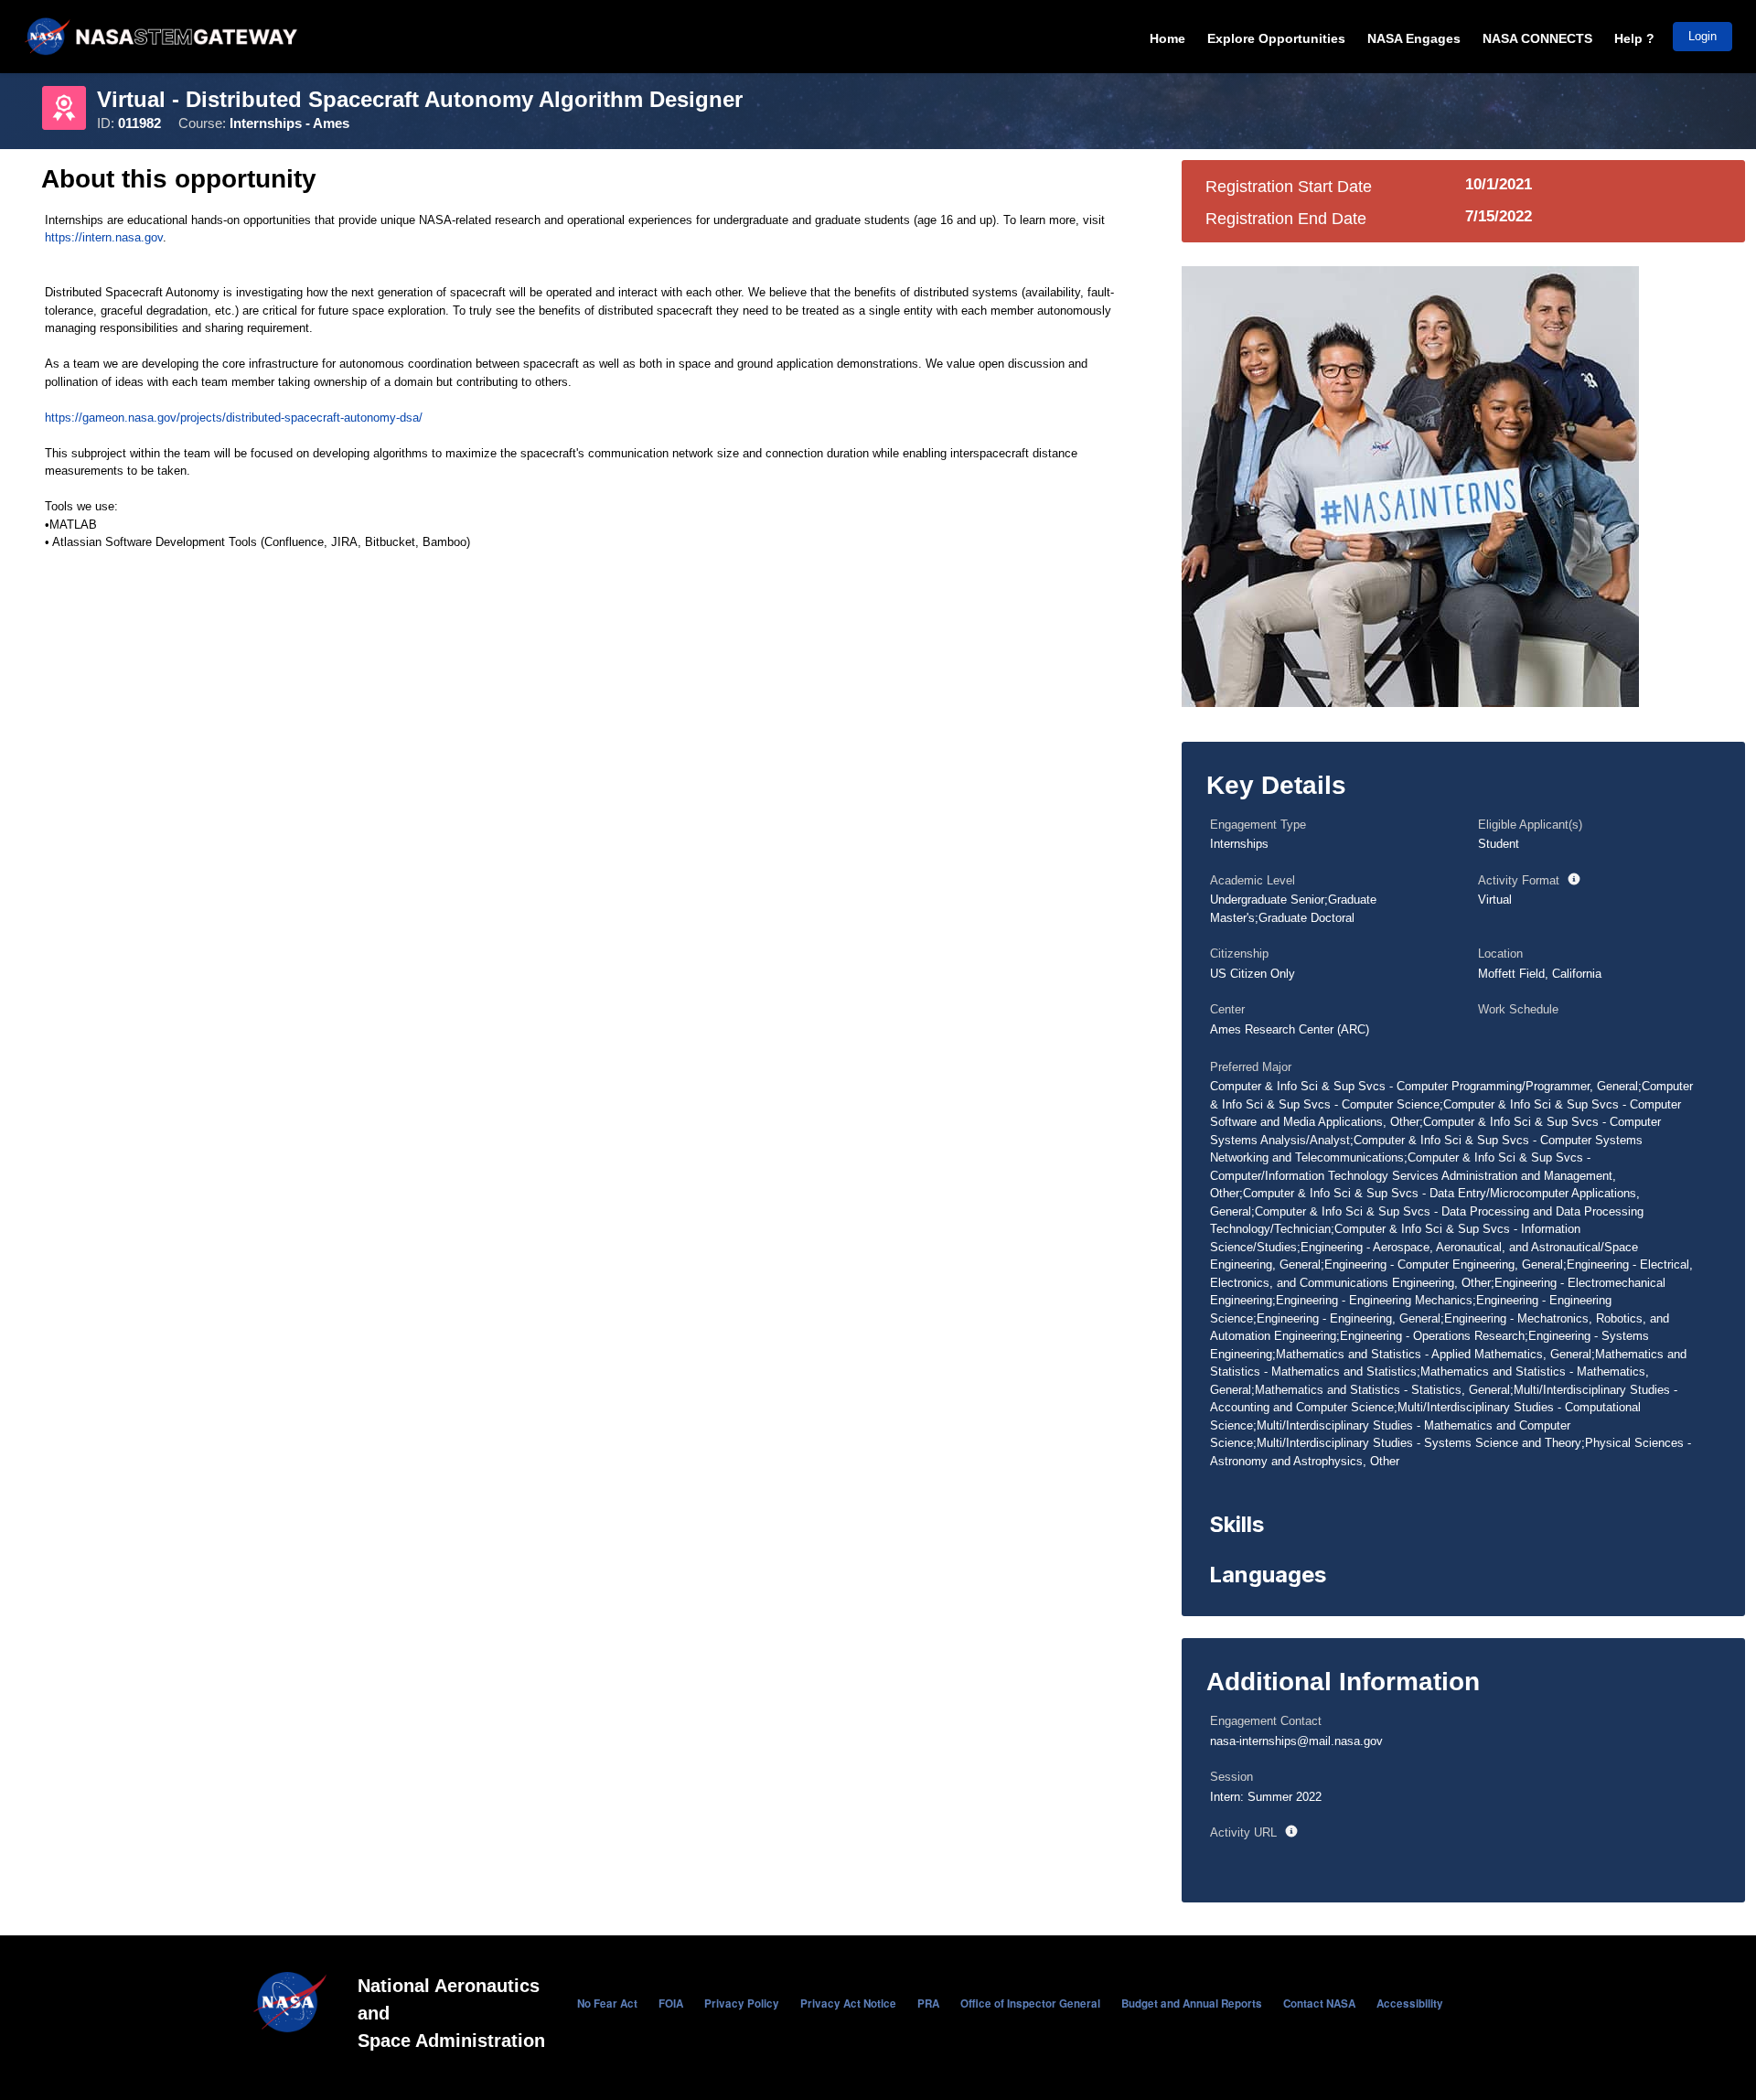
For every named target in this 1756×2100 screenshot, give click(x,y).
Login (1702, 36)
